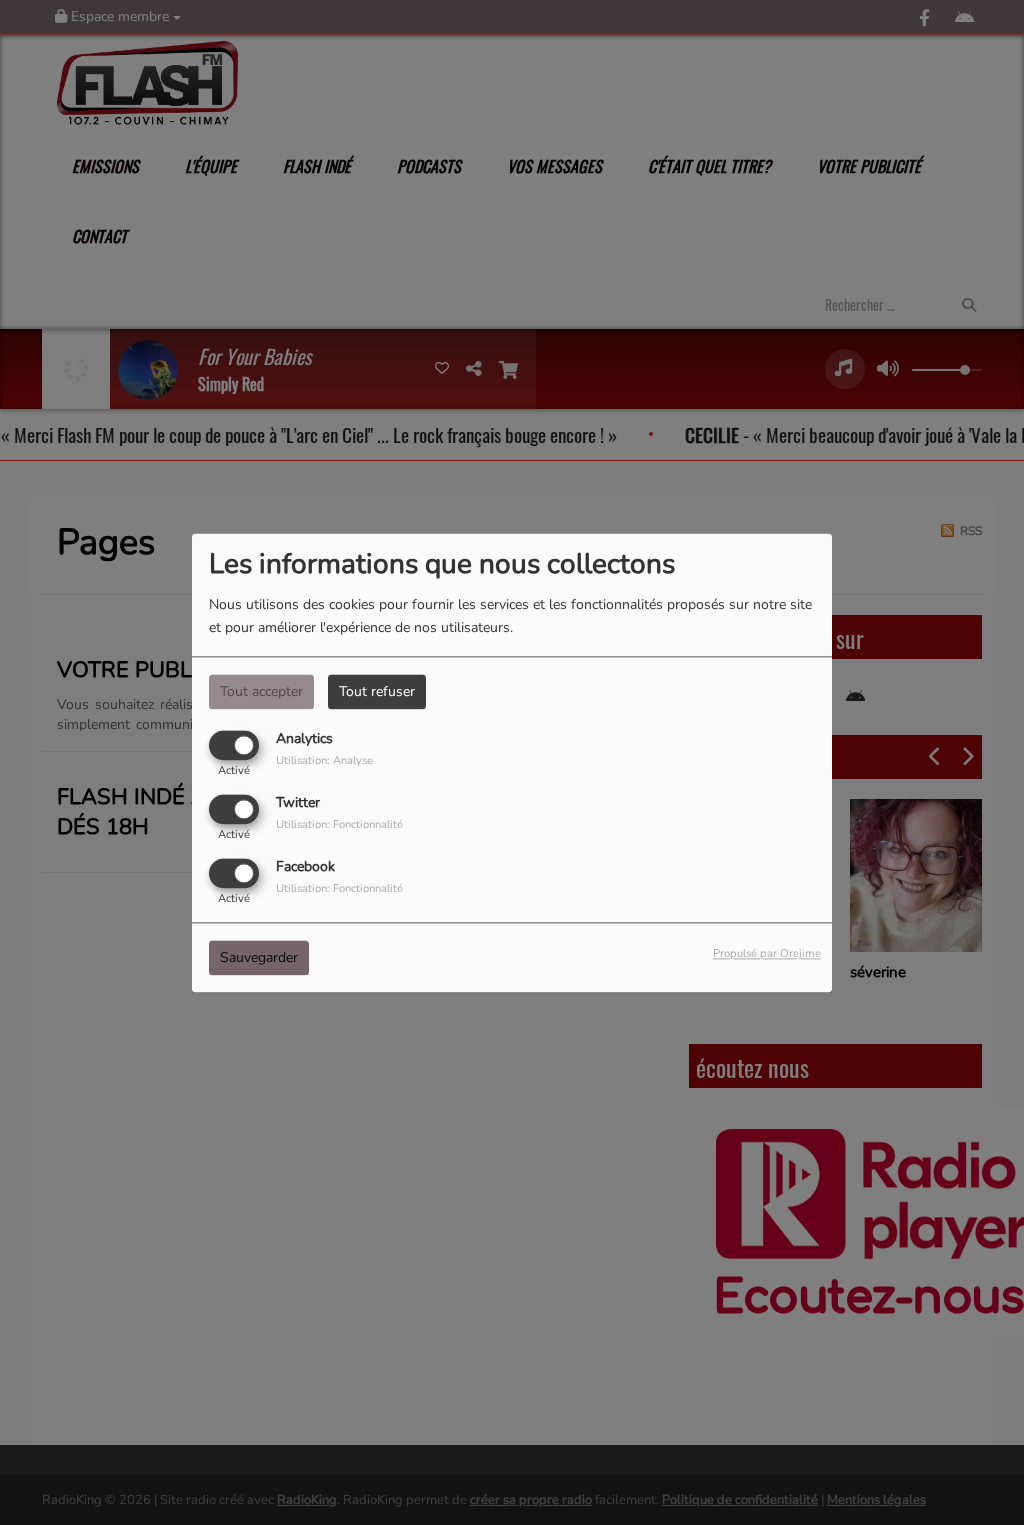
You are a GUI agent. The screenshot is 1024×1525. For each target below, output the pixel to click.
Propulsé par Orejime (767, 953)
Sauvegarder (259, 957)
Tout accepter (261, 691)
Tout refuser (377, 691)
